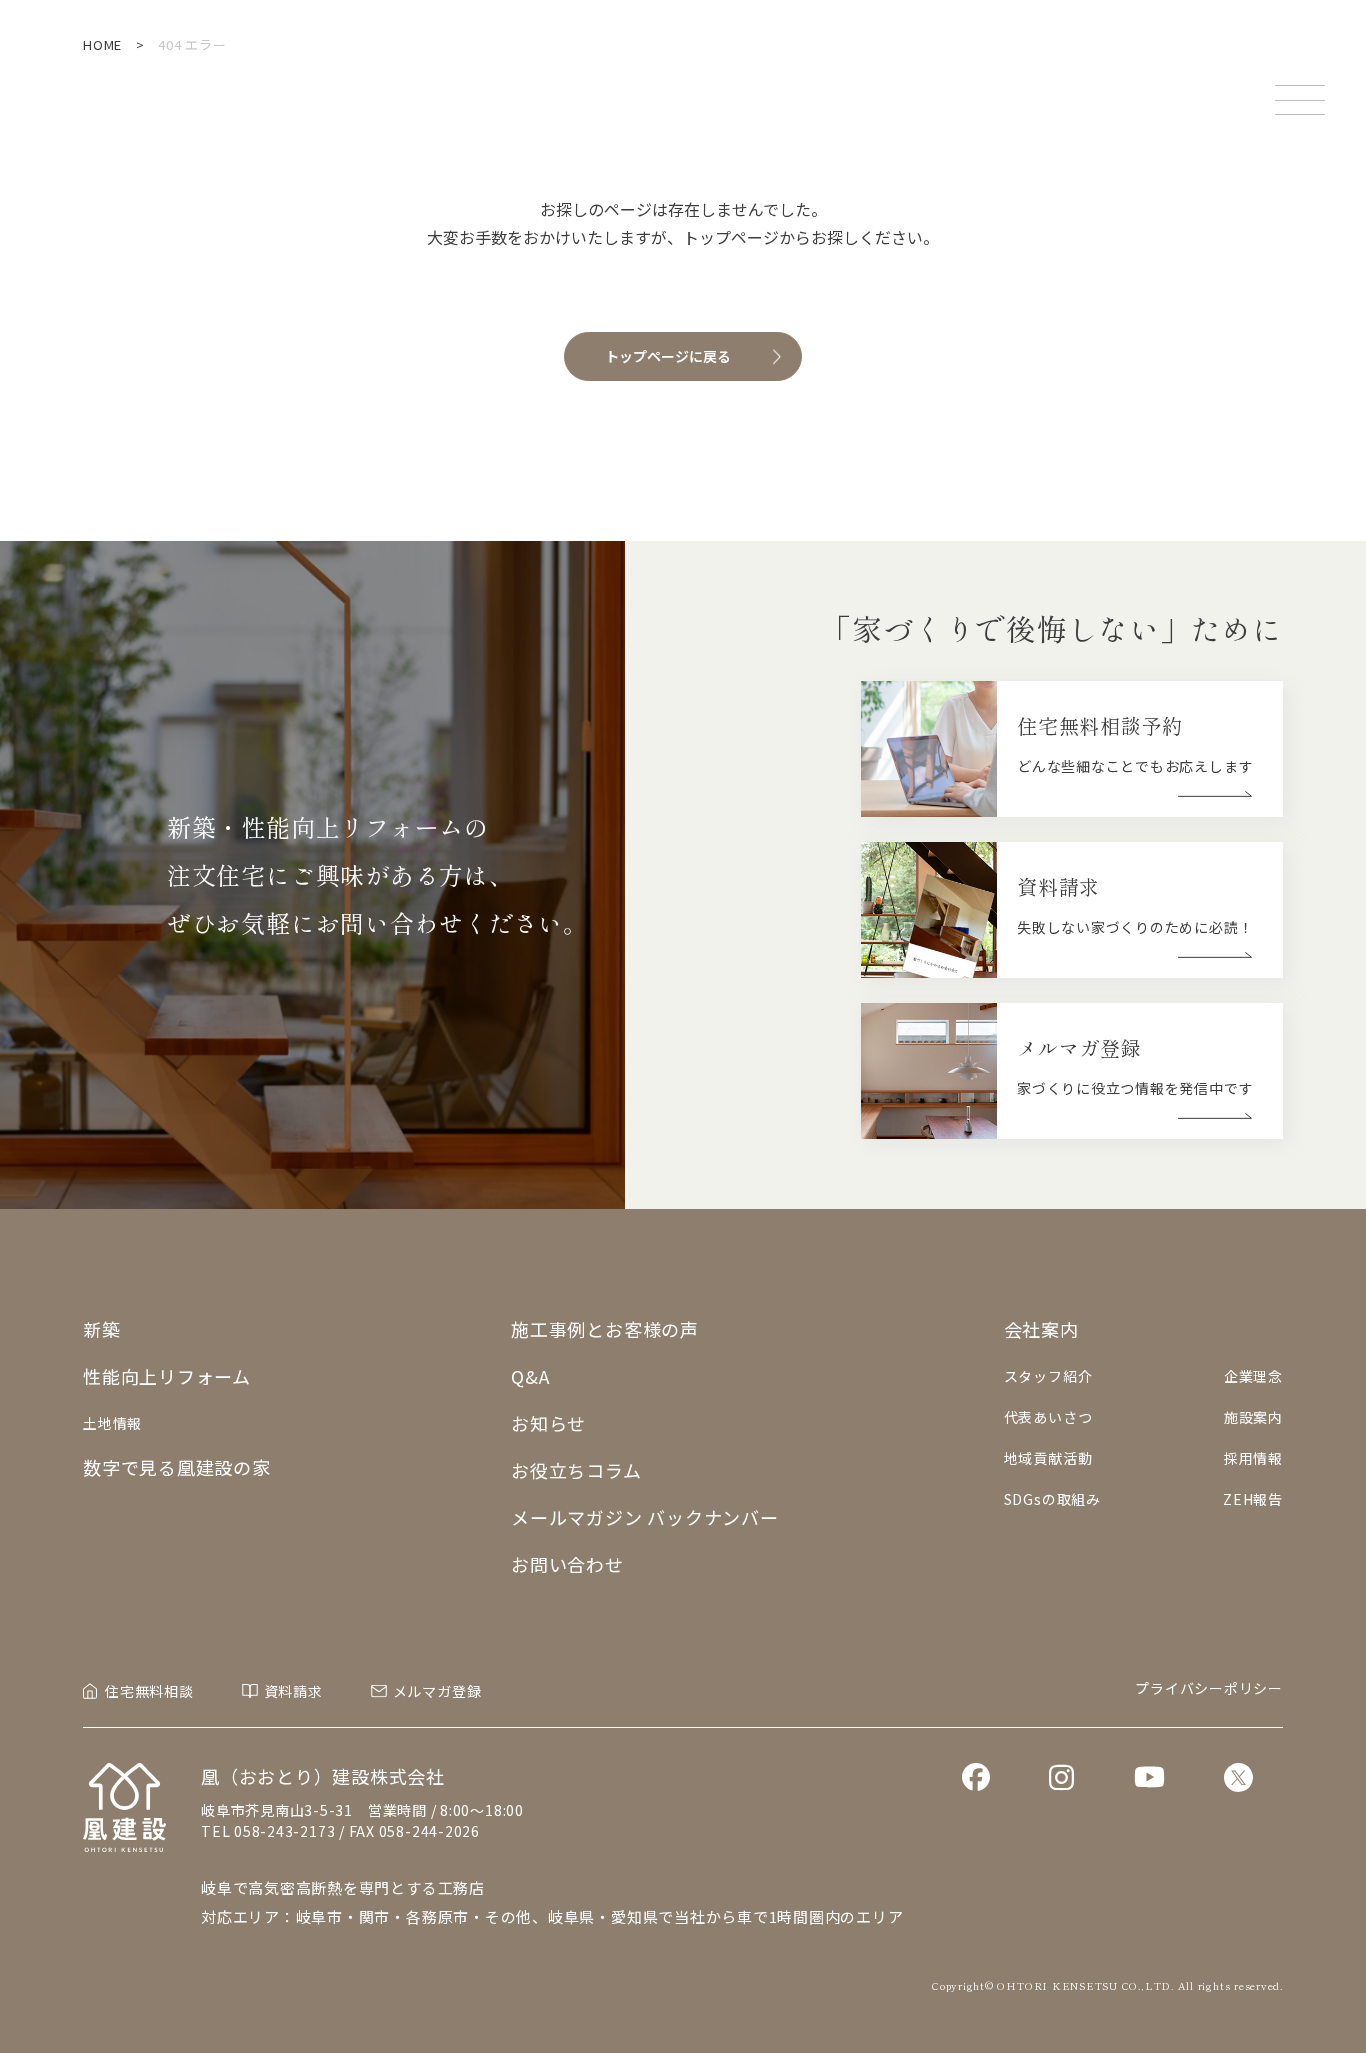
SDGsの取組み (1052, 1499)
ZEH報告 (1253, 1499)
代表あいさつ (1048, 1417)
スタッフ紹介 (1048, 1376)
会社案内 (1041, 1329)
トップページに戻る (668, 356)
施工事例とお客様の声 (605, 1329)
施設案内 (1253, 1417)
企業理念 (1253, 1376)
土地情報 (112, 1423)
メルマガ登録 (437, 1691)
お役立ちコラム (576, 1470)
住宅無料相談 (149, 1691)
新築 (102, 1329)
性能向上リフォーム (167, 1376)
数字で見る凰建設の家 (177, 1467)
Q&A (530, 1376)
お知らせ (548, 1423)
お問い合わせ (567, 1564)
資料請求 (293, 1691)
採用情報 (1253, 1458)
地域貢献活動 (1048, 1458)
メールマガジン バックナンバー (645, 1517)
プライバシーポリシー (1209, 1688)
